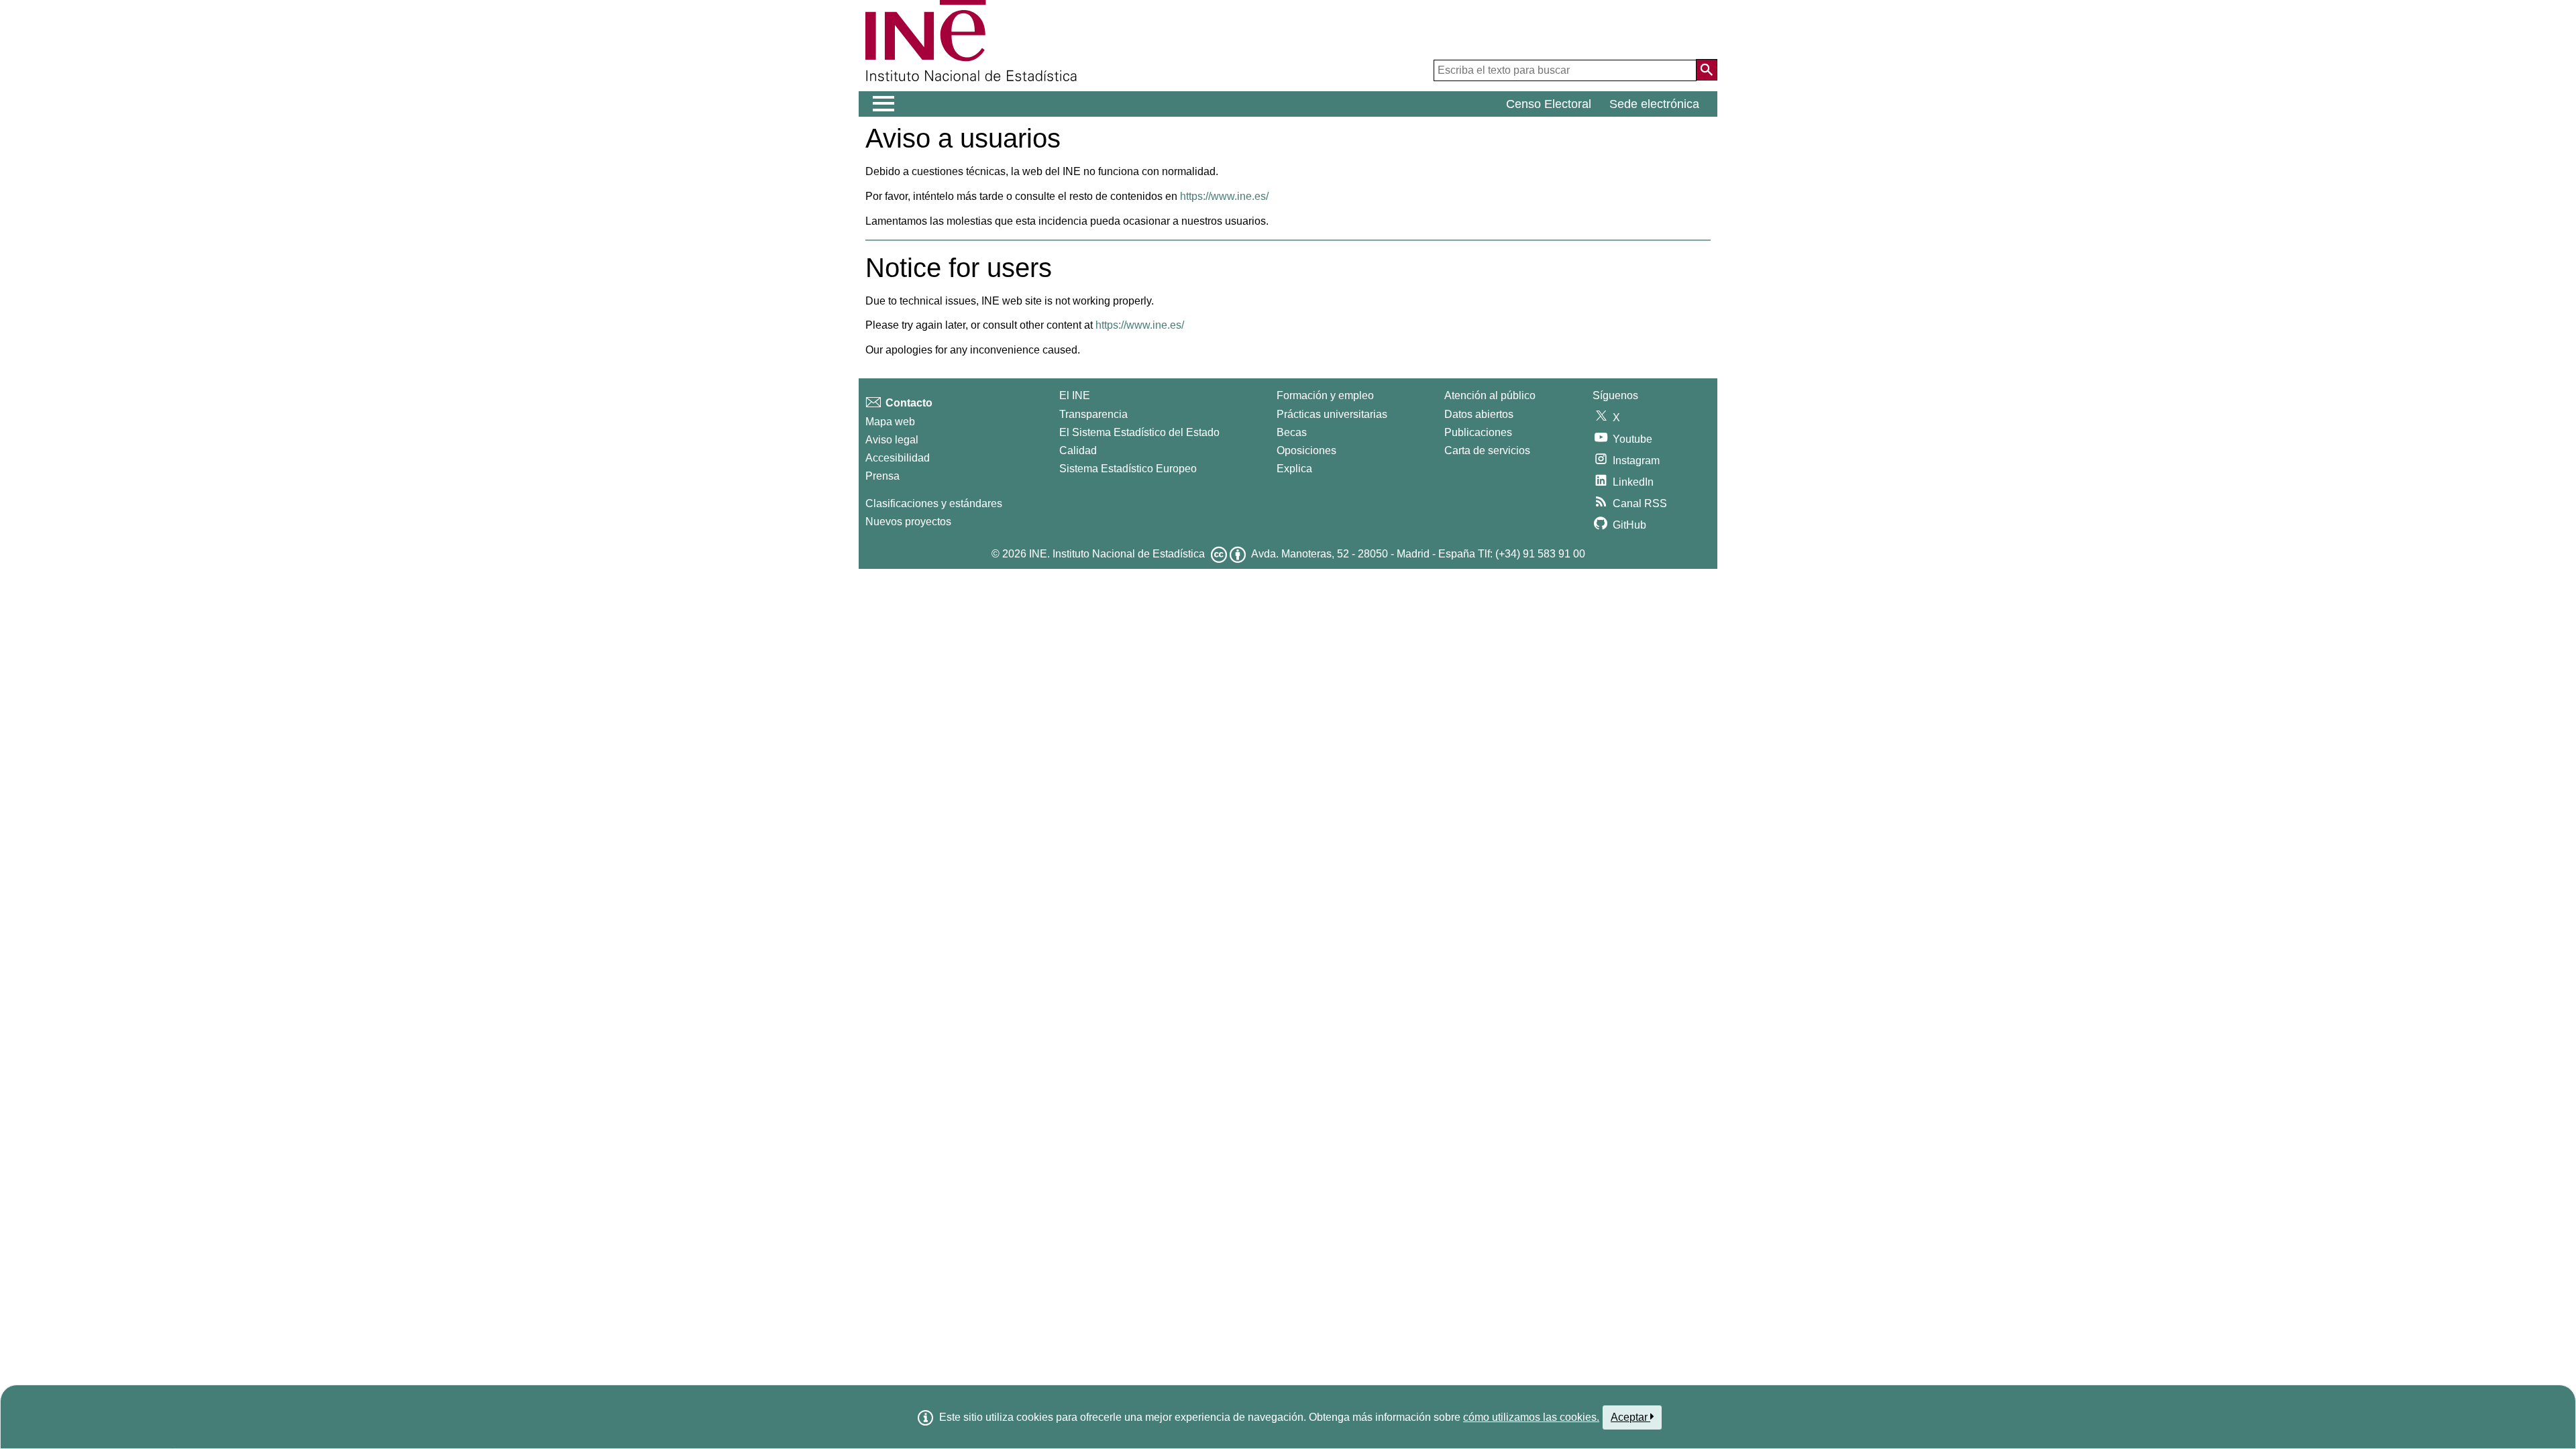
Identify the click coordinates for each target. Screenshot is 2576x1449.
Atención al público (1490, 395)
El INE (1075, 395)
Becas (1292, 432)
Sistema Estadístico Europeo (1128, 469)
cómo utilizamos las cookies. (1531, 1417)
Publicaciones (1478, 432)
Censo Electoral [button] (1549, 104)
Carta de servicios (1487, 450)
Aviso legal (892, 440)
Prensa (882, 476)
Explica (1294, 469)
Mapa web (890, 422)
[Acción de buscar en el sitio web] (1707, 70)
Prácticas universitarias (1332, 414)
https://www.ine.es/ (1224, 196)
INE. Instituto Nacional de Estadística (1117, 554)
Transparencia (1093, 414)
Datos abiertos (1479, 414)
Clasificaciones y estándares (934, 503)
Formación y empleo (1325, 395)
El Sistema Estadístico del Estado (1139, 432)
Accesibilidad (898, 458)
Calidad (1078, 450)
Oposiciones (1306, 450)
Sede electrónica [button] (1654, 104)
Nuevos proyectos (908, 522)
